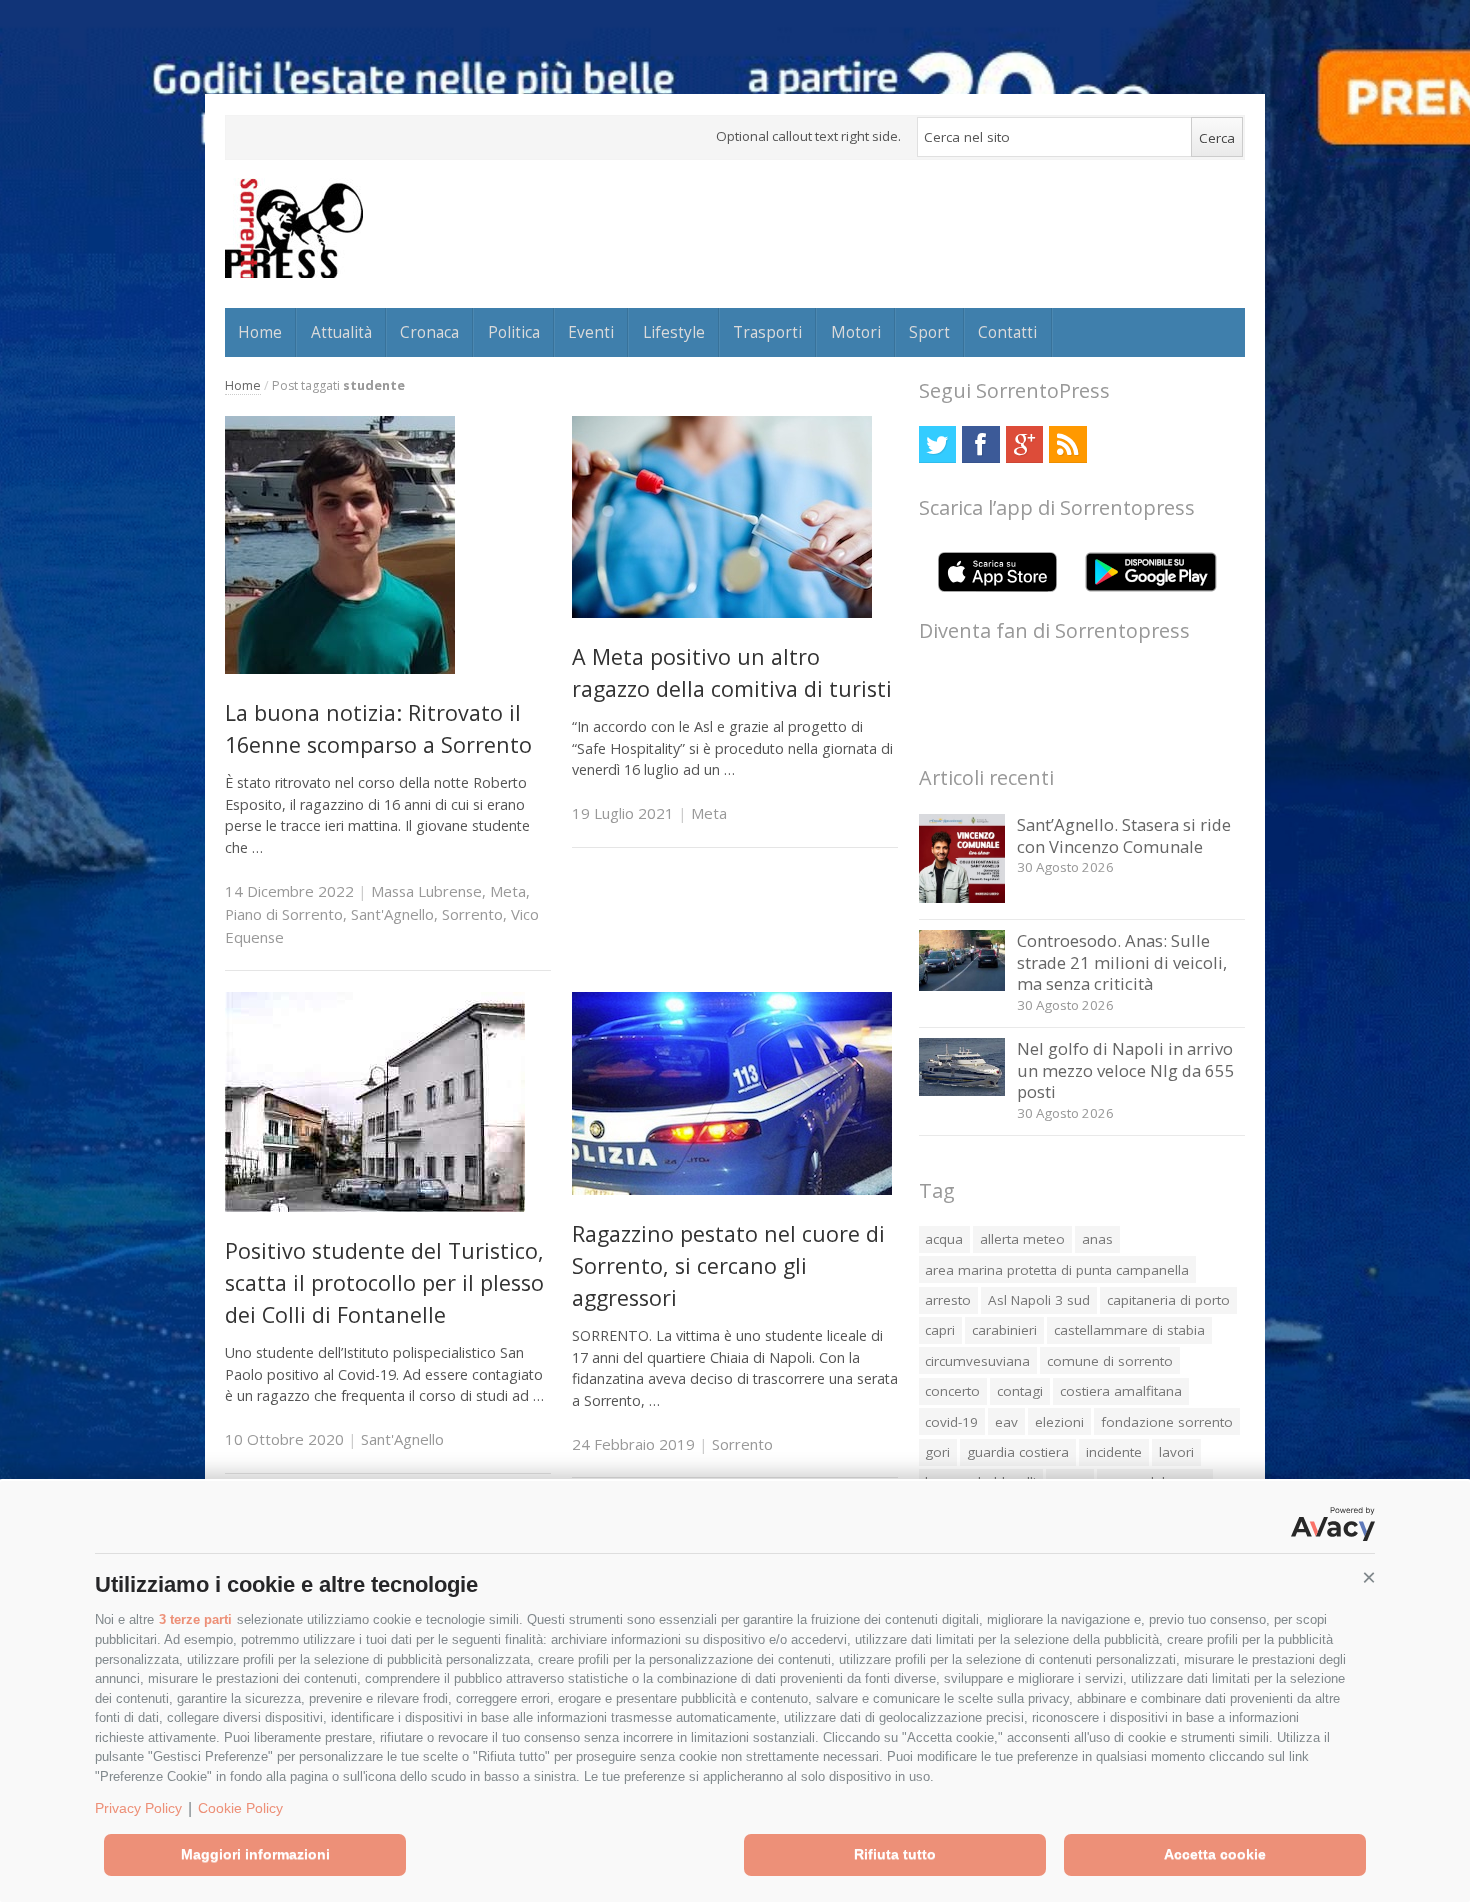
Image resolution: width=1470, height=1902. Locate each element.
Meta (508, 891)
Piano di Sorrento (284, 914)
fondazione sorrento (1167, 1422)
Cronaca (429, 332)
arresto (948, 1300)
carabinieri (1004, 1330)
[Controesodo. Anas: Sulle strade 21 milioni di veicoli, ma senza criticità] (962, 985)
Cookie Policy (240, 1808)
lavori (1176, 1452)
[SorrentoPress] (294, 228)
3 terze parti (195, 1619)
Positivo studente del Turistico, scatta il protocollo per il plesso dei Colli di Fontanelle (384, 1283)
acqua (944, 1239)
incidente (1114, 1452)
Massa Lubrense (426, 891)
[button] (1369, 1578)
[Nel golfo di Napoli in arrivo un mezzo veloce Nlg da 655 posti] (962, 1090)
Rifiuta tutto (895, 1854)
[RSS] (1067, 444)
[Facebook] (980, 444)
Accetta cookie (1215, 1854)
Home (260, 332)
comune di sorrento (1110, 1361)
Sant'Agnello (392, 914)
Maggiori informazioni (255, 1854)
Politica (514, 332)
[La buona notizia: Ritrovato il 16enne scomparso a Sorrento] (340, 668)
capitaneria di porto (1168, 1300)
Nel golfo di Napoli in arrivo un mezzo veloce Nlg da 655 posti (1126, 1070)
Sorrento (472, 914)
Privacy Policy (138, 1808)
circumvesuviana (977, 1361)
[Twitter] (937, 444)
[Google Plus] (1024, 444)
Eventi (591, 332)
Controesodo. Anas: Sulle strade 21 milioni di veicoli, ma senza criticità (1122, 962)
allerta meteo (1022, 1239)
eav (1006, 1422)
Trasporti (767, 332)
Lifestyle (674, 332)
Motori (856, 332)
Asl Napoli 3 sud (1039, 1300)
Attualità (341, 332)
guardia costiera (1018, 1452)
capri (940, 1330)
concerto (952, 1391)
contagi (1020, 1391)
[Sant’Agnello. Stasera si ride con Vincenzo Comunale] (962, 897)
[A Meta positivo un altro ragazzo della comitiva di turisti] (722, 612)
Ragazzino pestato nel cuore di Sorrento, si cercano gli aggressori (728, 1266)
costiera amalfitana (1121, 1391)
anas (1097, 1239)
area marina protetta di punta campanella (1057, 1270)
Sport (929, 332)
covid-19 (951, 1422)
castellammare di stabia (1129, 1330)
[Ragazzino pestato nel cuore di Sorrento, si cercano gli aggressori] (732, 1189)
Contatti (1007, 332)
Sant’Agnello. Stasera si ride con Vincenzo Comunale (1124, 835)
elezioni (1059, 1422)
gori (937, 1452)
